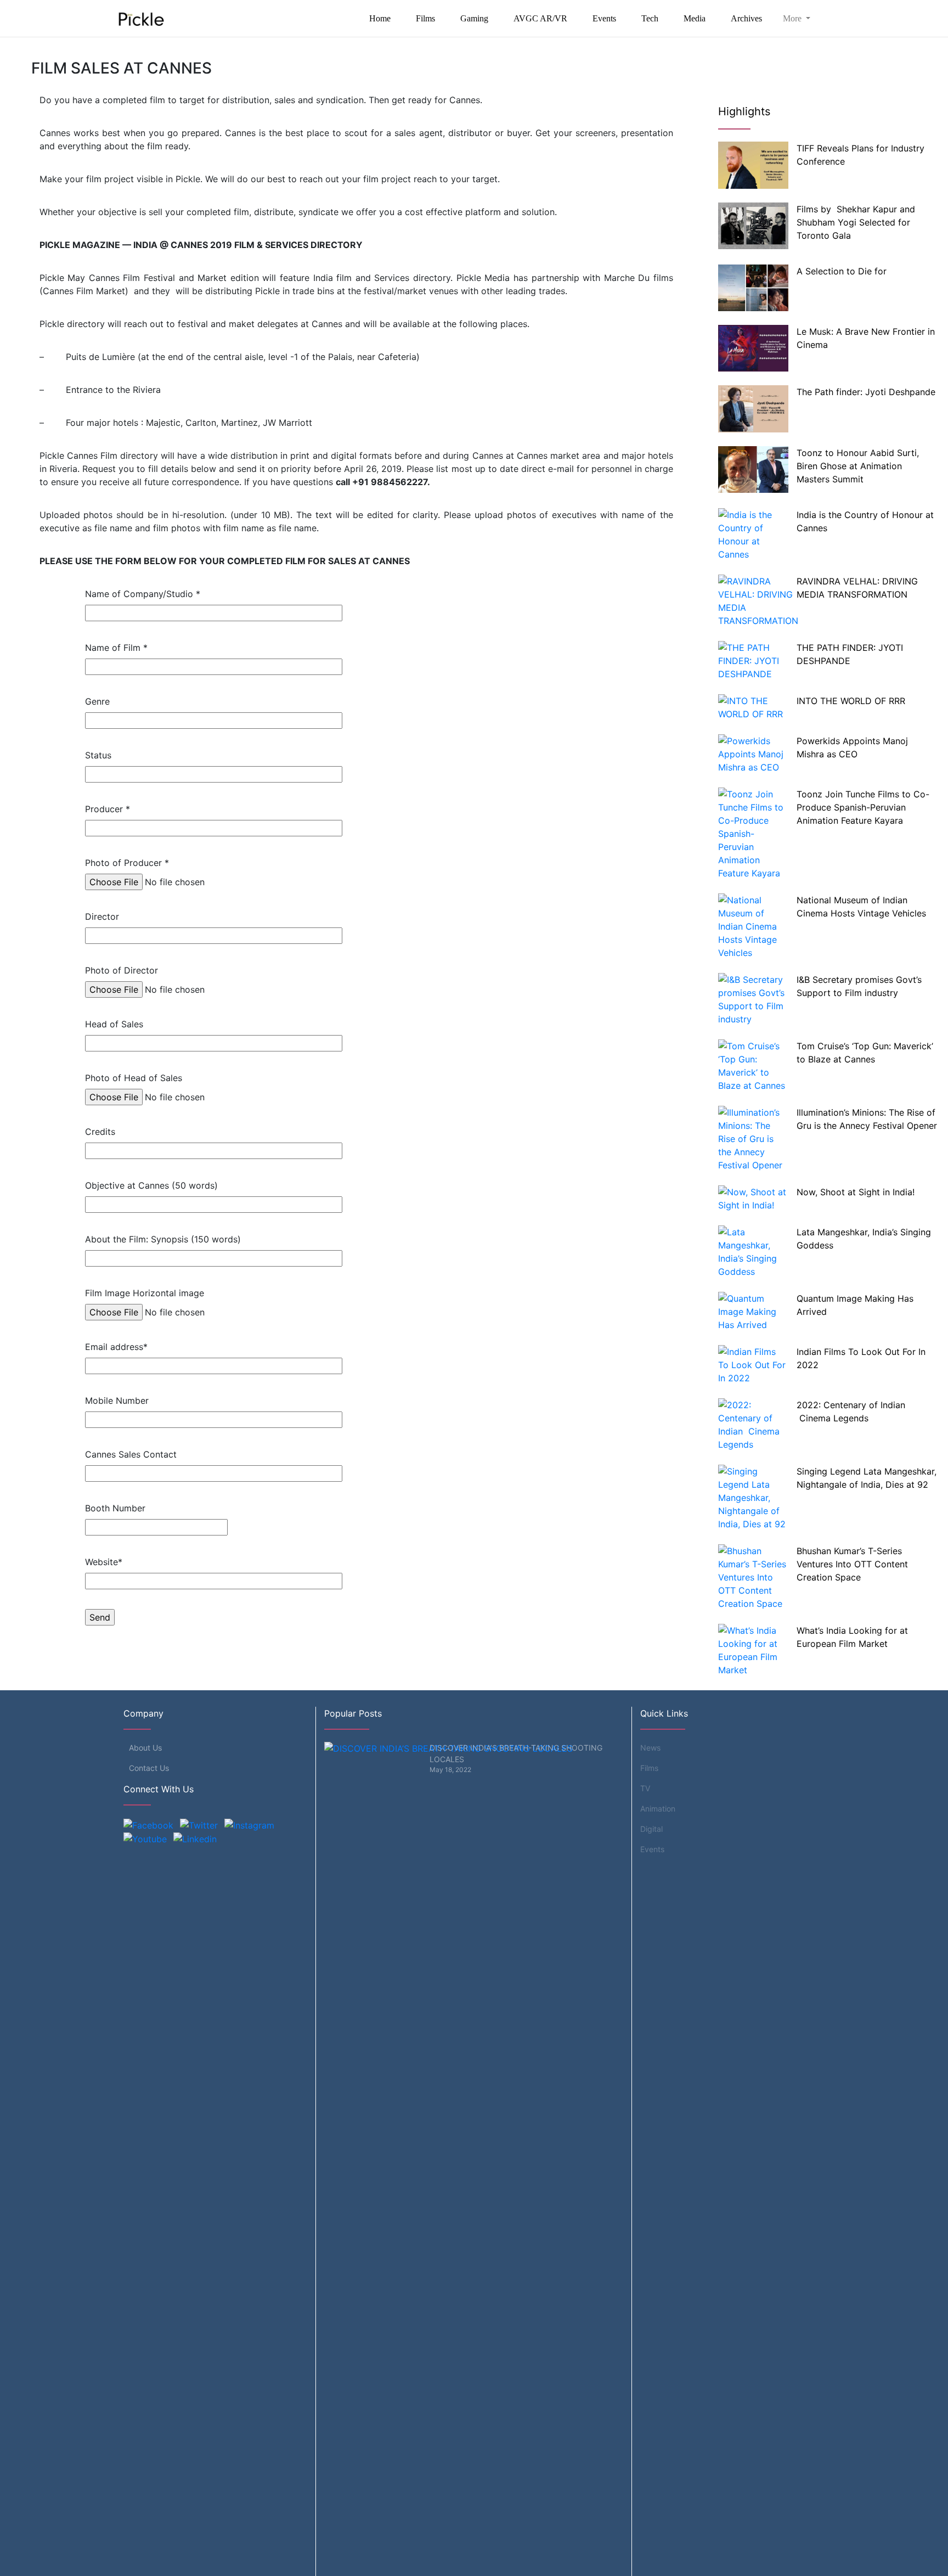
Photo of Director (122, 970)
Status (98, 755)
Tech (650, 18)
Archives (746, 18)
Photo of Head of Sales (134, 1078)
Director (102, 916)
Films (425, 18)
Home (380, 18)
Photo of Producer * (127, 863)
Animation (658, 1809)
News (650, 1748)
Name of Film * (116, 648)
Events (604, 18)
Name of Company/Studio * (143, 594)
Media (695, 18)
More (793, 18)
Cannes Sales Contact (131, 1454)
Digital (651, 1829)
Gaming (474, 18)
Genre (97, 701)
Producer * (108, 809)
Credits (100, 1132)
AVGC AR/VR (540, 18)
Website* (104, 1562)
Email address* (116, 1347)
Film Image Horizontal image (145, 1293)
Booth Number (115, 1508)
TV (645, 1788)
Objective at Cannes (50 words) (151, 1185)
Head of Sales (114, 1024)
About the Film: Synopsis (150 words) (163, 1239)
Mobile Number (117, 1401)
